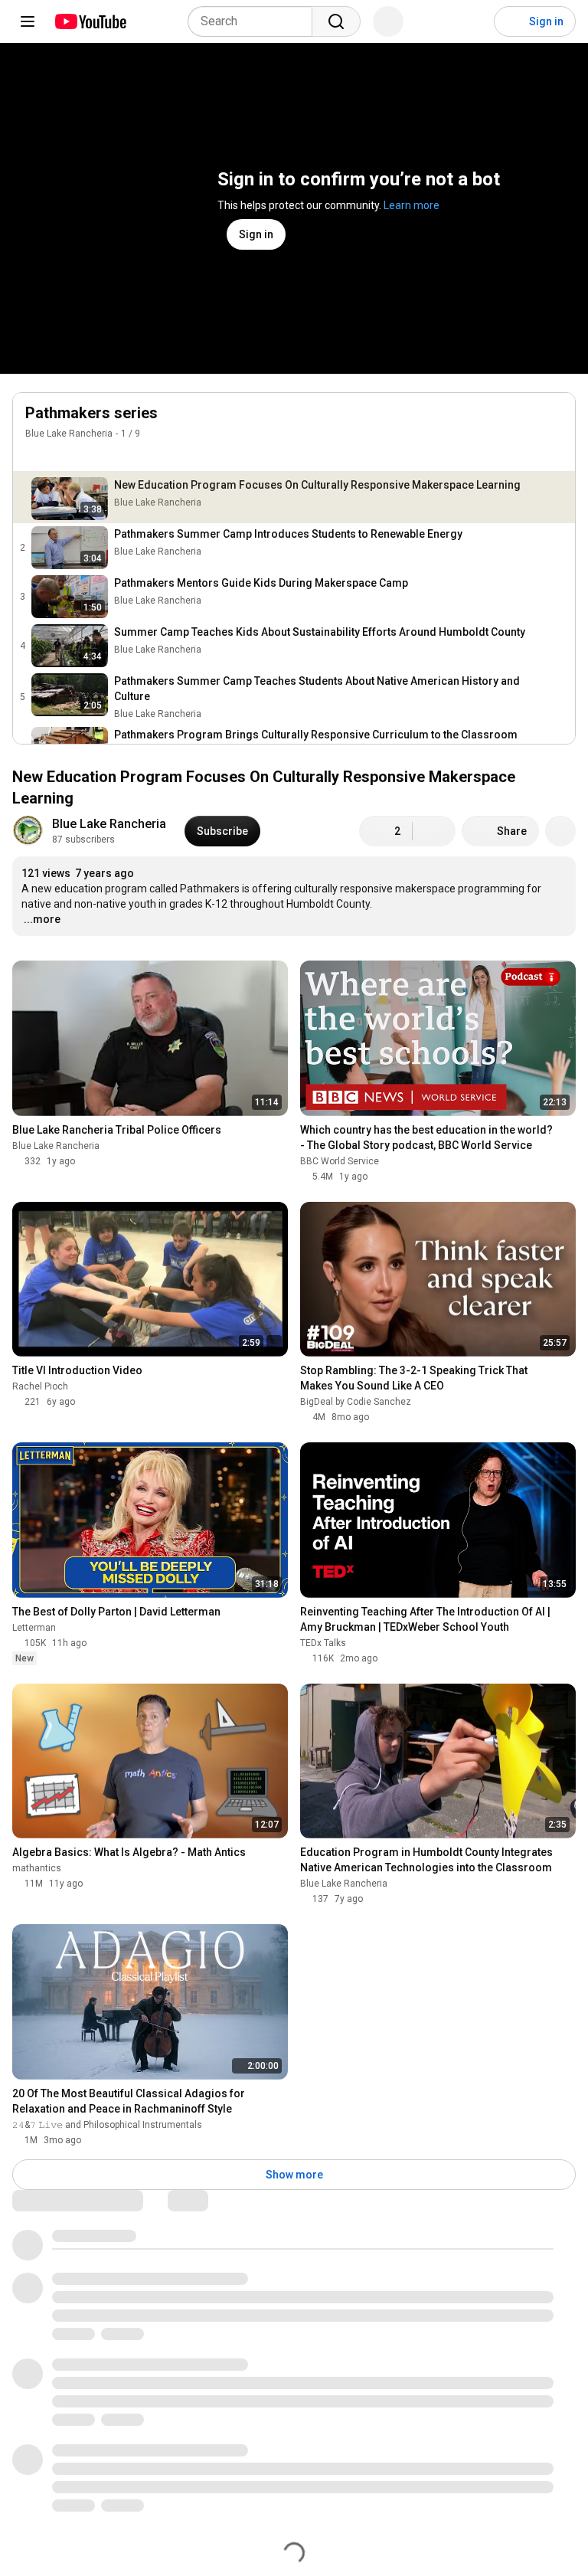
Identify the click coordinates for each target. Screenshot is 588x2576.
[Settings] (472, 21)
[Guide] (28, 21)
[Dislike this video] (434, 831)
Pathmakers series (91, 413)
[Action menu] (555, 456)
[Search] (336, 21)
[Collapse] (555, 421)
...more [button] (42, 919)
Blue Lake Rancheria (69, 434)
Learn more (412, 205)
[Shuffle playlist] (65, 456)
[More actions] (560, 831)
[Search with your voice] (388, 21)
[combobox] (255, 21)
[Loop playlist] (34, 456)
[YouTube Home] (90, 21)
